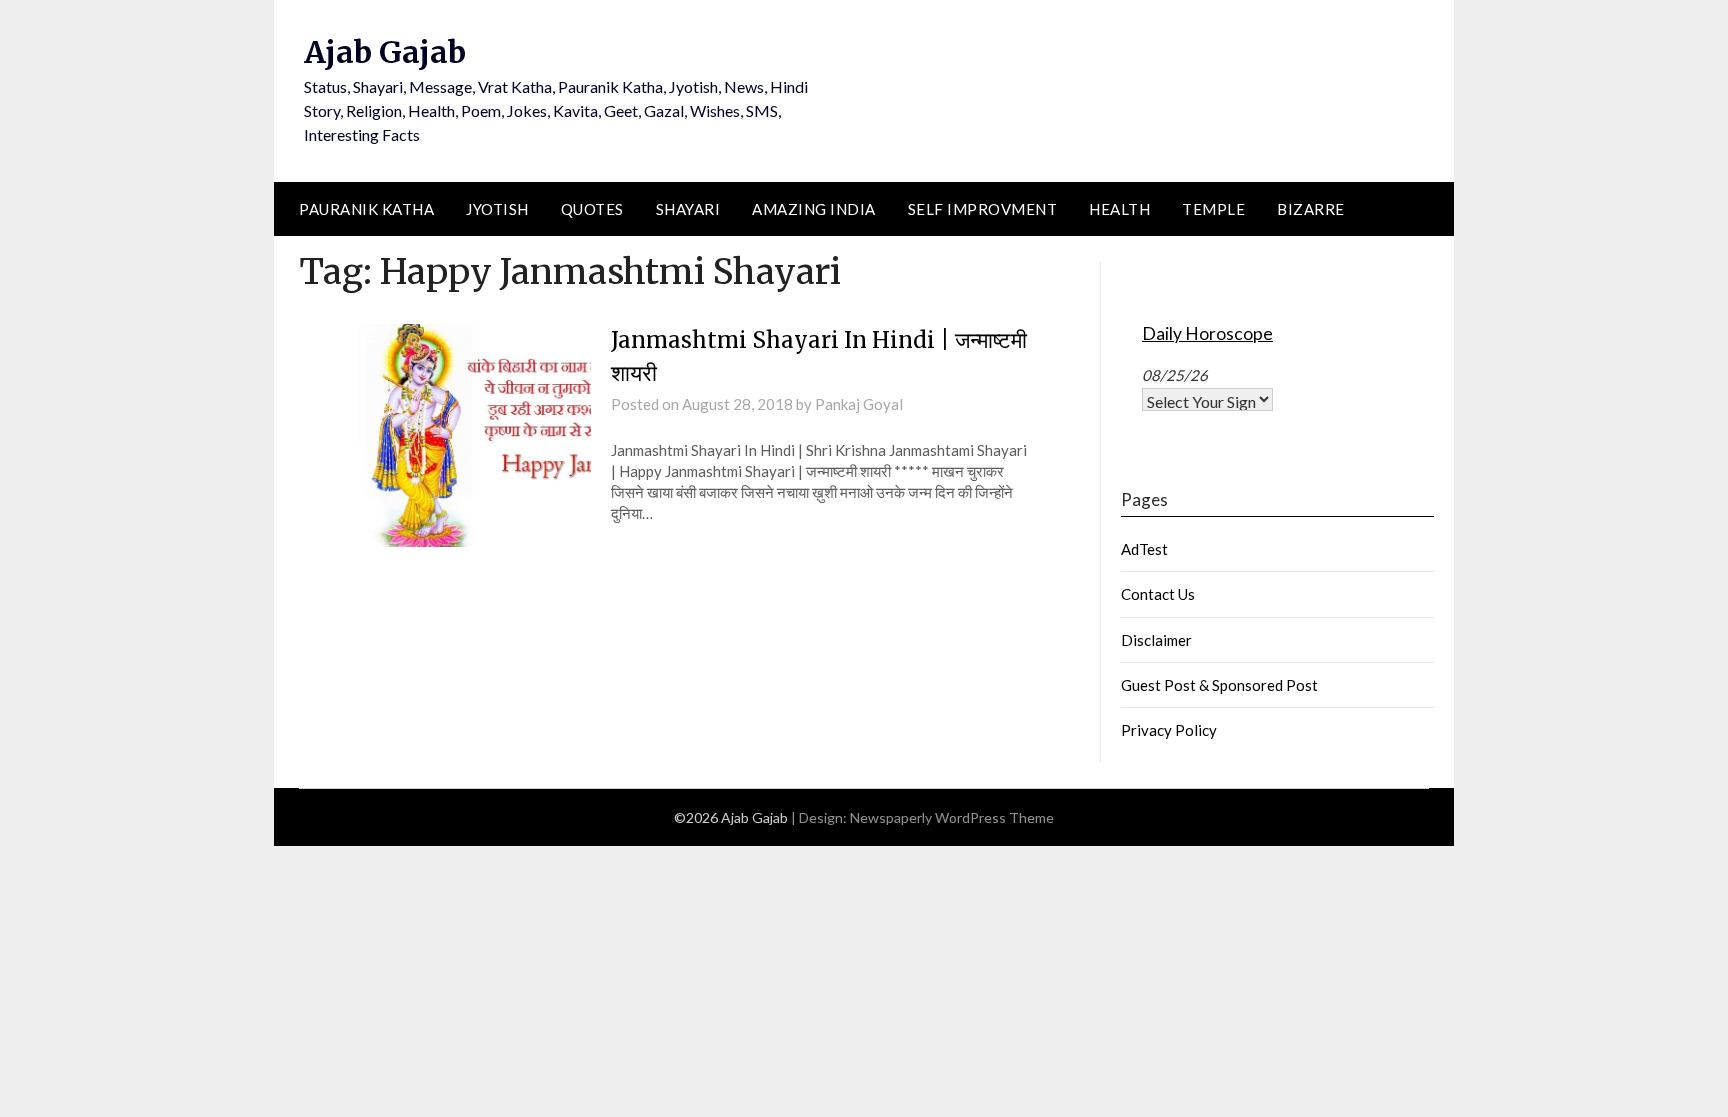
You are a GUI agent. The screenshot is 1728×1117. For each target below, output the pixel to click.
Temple (1213, 209)
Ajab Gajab (385, 52)
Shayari (688, 209)
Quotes (592, 209)
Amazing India (814, 209)
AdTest (1144, 549)
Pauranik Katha (366, 209)
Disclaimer (1156, 640)
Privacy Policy (1169, 730)
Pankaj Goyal (859, 404)
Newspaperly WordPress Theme (952, 817)
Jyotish (497, 209)
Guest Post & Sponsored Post (1219, 685)
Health (1119, 209)
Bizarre (1311, 209)
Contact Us (1158, 594)
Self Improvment (983, 209)
